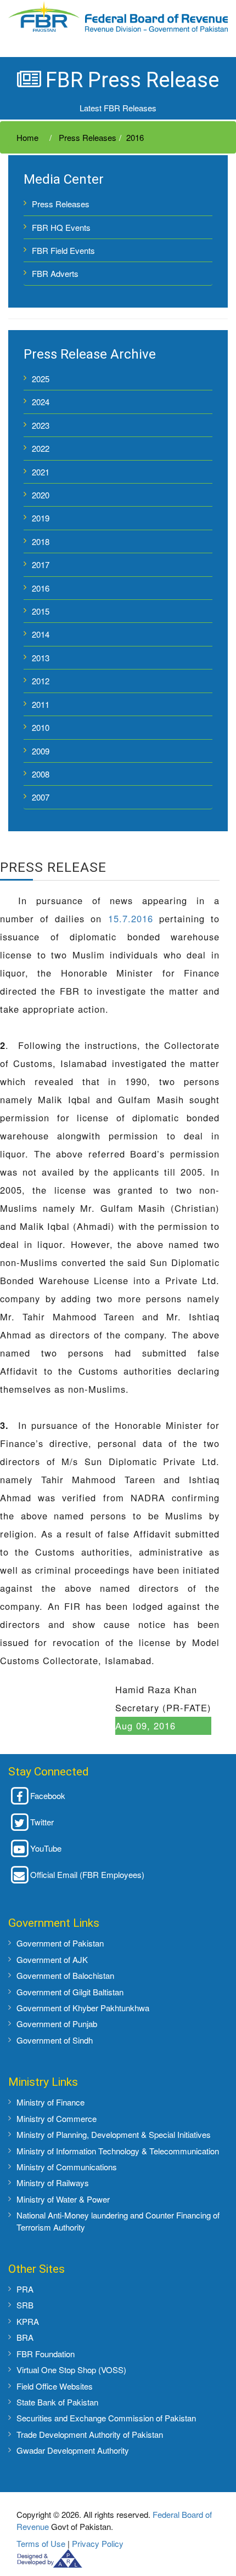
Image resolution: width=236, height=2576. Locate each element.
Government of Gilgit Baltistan (70, 1992)
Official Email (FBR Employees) (87, 1874)
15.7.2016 (131, 918)
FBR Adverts (55, 273)
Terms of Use (41, 2543)
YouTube (46, 1848)
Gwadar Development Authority (73, 2450)
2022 (41, 448)
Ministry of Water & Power (63, 2199)
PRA (25, 2289)
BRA (25, 2337)
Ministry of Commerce (57, 2118)
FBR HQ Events (61, 227)
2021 (41, 472)
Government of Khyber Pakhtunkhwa (83, 2008)
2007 (41, 797)
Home (27, 137)
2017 (41, 564)
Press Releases (86, 137)
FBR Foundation (46, 2354)
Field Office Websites (55, 2386)
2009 (41, 751)
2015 (41, 611)
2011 (41, 704)
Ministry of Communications (67, 2167)
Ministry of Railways (53, 2183)
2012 (41, 681)
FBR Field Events (63, 250)
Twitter (42, 1822)
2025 (41, 379)
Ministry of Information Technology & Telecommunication (118, 2151)
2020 (41, 495)
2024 (41, 402)
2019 (41, 518)
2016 (135, 137)
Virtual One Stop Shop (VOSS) (71, 2370)
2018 (41, 541)
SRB (25, 2305)
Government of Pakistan (60, 1943)
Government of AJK (52, 1959)
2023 (41, 425)
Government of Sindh (55, 2040)
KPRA (28, 2321)
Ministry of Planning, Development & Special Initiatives (114, 2134)
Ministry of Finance (50, 2102)
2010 (41, 727)
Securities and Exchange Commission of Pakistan (106, 2418)
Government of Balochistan (65, 1975)
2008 (41, 774)
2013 (41, 658)
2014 (41, 634)
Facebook (48, 1795)
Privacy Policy (98, 2543)
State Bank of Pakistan (57, 2402)
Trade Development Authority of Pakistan (90, 2434)
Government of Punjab (57, 2024)
